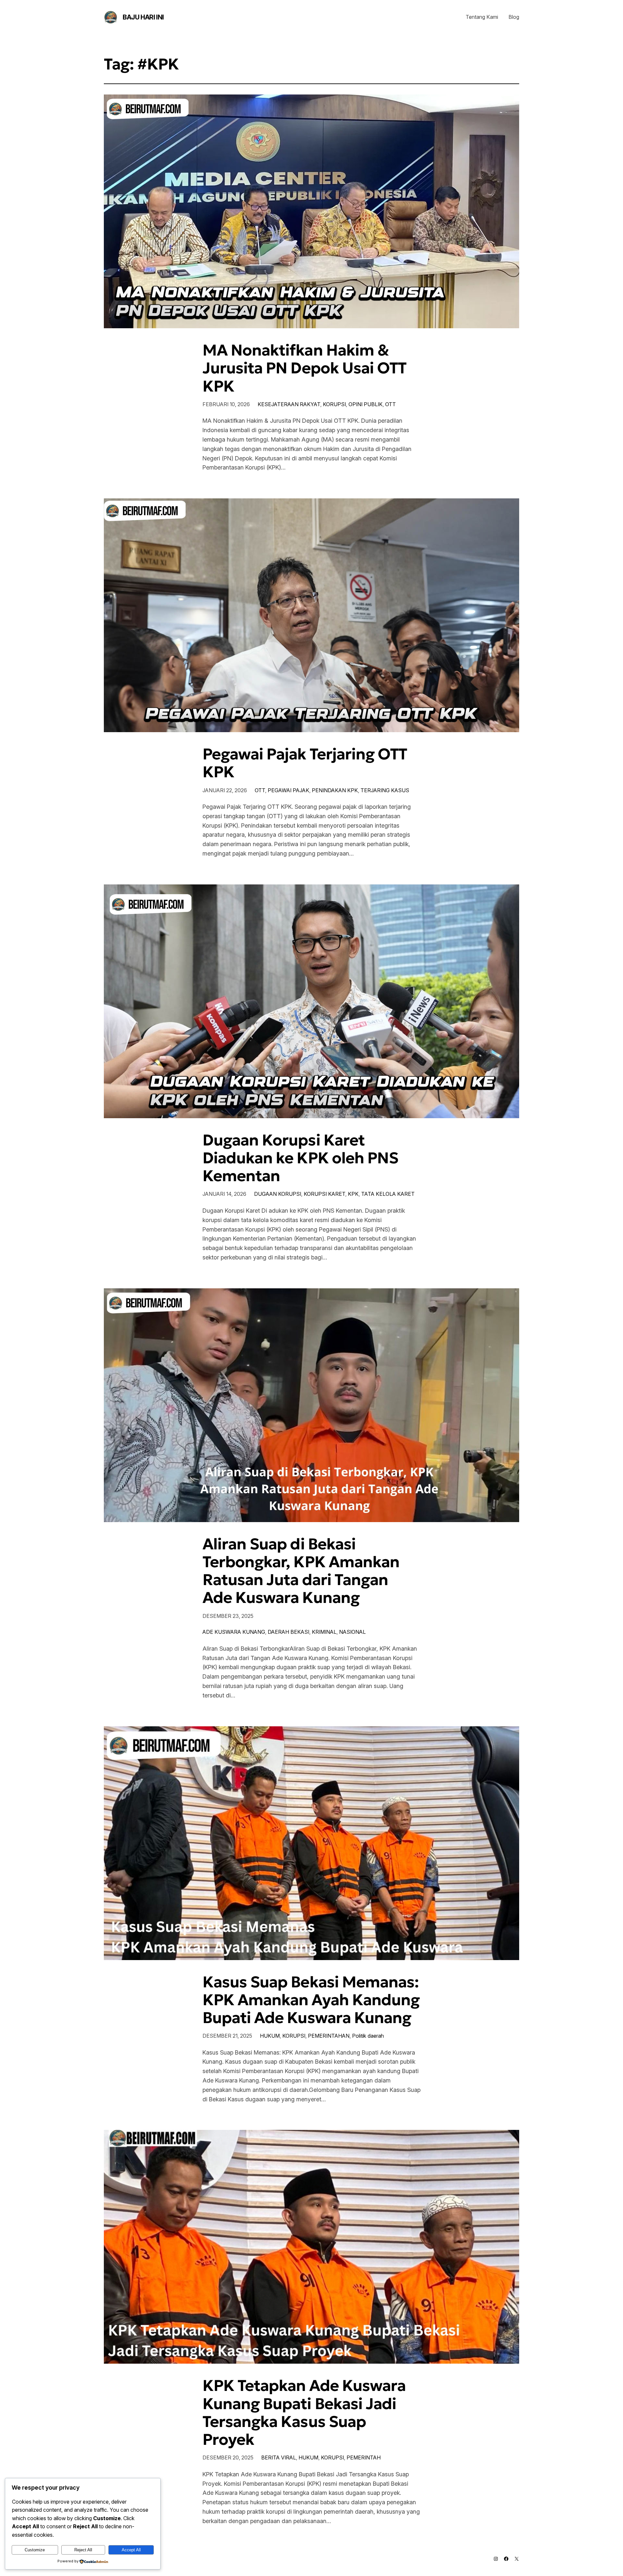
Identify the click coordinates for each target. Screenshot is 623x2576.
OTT (391, 404)
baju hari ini (143, 17)
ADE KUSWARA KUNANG (234, 1632)
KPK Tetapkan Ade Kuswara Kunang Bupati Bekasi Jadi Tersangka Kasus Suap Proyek (304, 2413)
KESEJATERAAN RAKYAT (289, 404)
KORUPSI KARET (324, 1194)
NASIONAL (352, 1632)
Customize (35, 2550)
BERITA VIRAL (279, 2457)
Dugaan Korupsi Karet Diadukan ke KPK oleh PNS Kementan (300, 1158)
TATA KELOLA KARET (388, 1194)
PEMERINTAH (364, 2457)
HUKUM (270, 2036)
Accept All (131, 2550)
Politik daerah (368, 2036)
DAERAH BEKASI (288, 1632)
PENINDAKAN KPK (335, 790)
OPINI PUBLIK (366, 404)
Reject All (83, 2550)
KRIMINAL (324, 1632)
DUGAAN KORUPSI (278, 1194)
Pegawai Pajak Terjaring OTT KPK (305, 763)
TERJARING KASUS (385, 790)
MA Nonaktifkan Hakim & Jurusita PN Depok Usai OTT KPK (304, 368)
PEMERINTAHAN (329, 2036)
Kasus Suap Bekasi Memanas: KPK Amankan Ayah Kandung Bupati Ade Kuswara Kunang (311, 2000)
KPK (353, 1194)
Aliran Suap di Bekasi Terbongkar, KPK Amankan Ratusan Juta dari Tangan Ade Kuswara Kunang (301, 1571)
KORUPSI (334, 404)
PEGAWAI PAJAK (288, 790)
